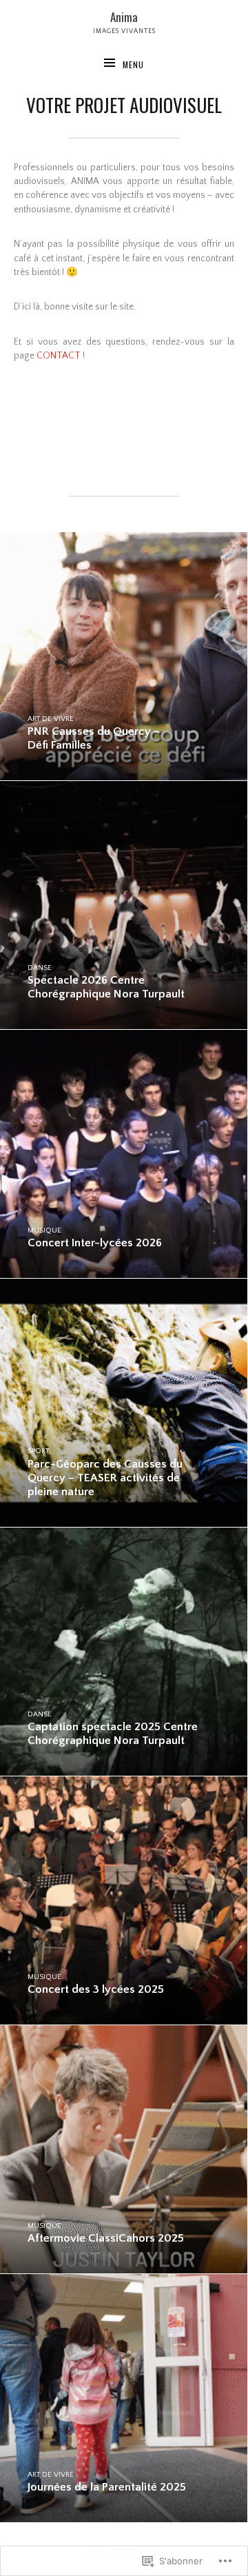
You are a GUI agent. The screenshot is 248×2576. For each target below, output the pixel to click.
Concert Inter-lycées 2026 (95, 1243)
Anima (124, 17)
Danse (40, 968)
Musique (44, 1230)
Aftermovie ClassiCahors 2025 (106, 2238)
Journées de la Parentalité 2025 (107, 2487)
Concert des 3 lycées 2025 (96, 1989)
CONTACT (59, 356)
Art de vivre (51, 719)
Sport (38, 1451)
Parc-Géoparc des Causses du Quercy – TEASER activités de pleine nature (105, 1478)
